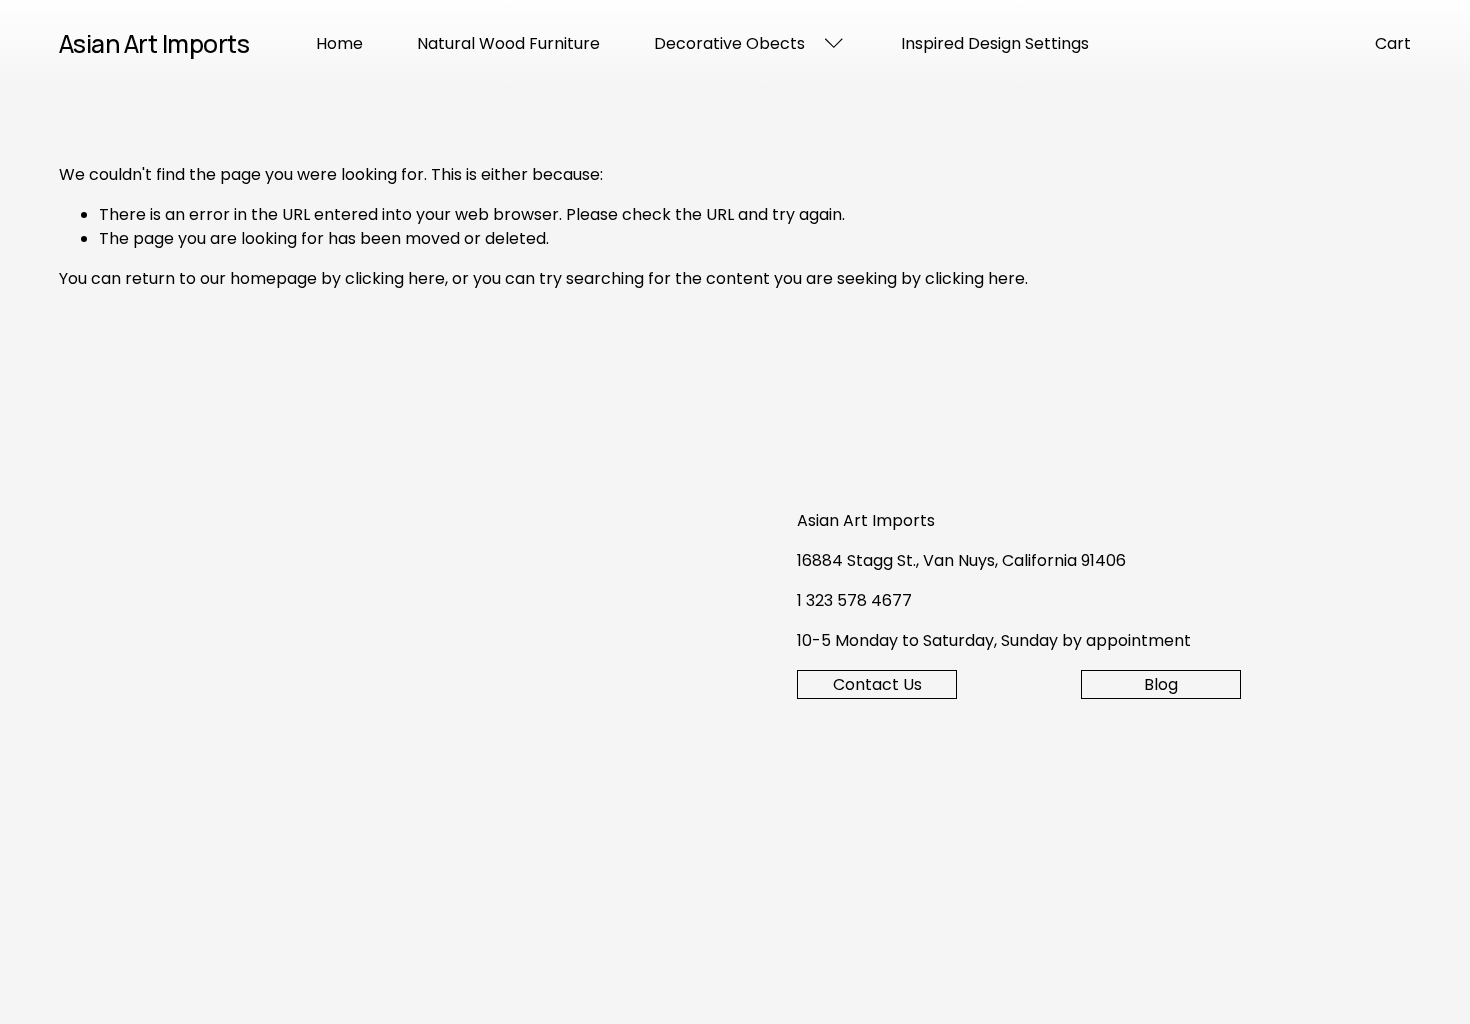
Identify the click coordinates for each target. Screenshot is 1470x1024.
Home (339, 43)
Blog (1161, 684)
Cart (1393, 43)
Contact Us (877, 684)
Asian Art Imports (154, 43)
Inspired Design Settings (995, 43)
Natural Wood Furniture (508, 43)
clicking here (395, 278)
